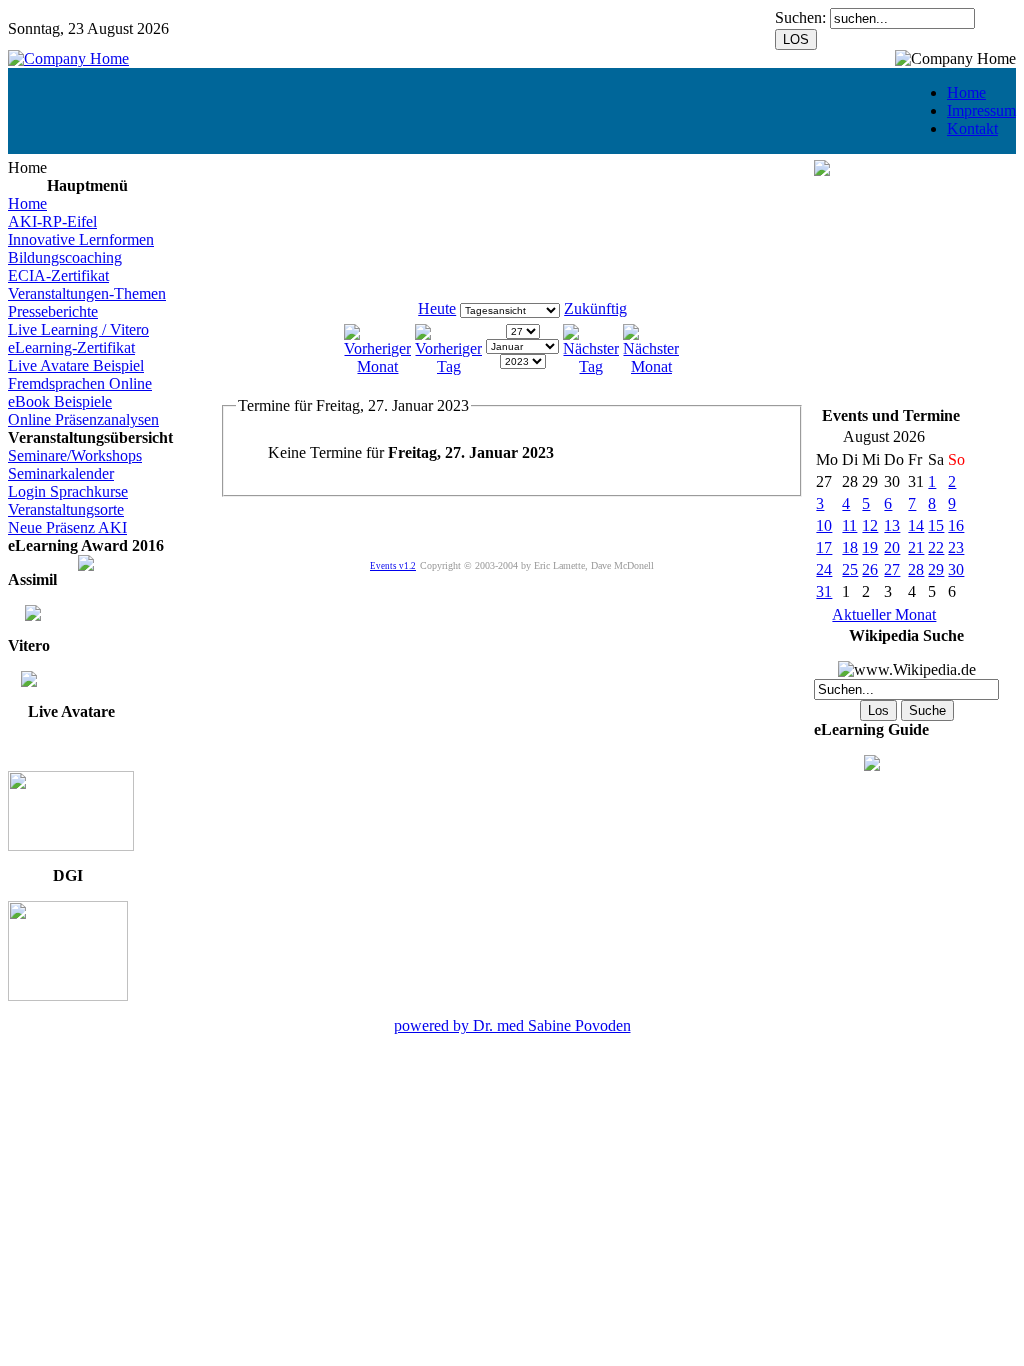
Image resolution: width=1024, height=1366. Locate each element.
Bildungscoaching (65, 257)
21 (916, 547)
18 (850, 547)
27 (892, 569)
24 (824, 569)
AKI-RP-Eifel (52, 221)
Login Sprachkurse (68, 491)
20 (892, 547)
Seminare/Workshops (75, 455)
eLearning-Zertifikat (71, 347)
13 (892, 525)
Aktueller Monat (884, 614)
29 (936, 569)
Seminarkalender (61, 473)
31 (824, 591)
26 (870, 569)
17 (824, 547)
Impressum (981, 110)
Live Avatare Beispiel (76, 365)
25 (850, 569)
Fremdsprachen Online (80, 383)
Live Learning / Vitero (78, 329)
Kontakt (972, 128)
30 (956, 569)
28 (916, 569)
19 (870, 547)
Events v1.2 (393, 566)
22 (936, 547)
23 (956, 547)
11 (849, 525)
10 (824, 525)
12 (870, 525)
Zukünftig (595, 308)
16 (956, 525)
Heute (437, 308)
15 (936, 525)
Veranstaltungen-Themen (87, 293)
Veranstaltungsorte (66, 509)
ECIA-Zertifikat (58, 275)
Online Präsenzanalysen (83, 419)
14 (916, 525)
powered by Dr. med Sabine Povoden (512, 1025)
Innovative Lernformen (81, 239)
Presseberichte (53, 311)
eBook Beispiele (60, 401)
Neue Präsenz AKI (67, 527)
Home (966, 92)
